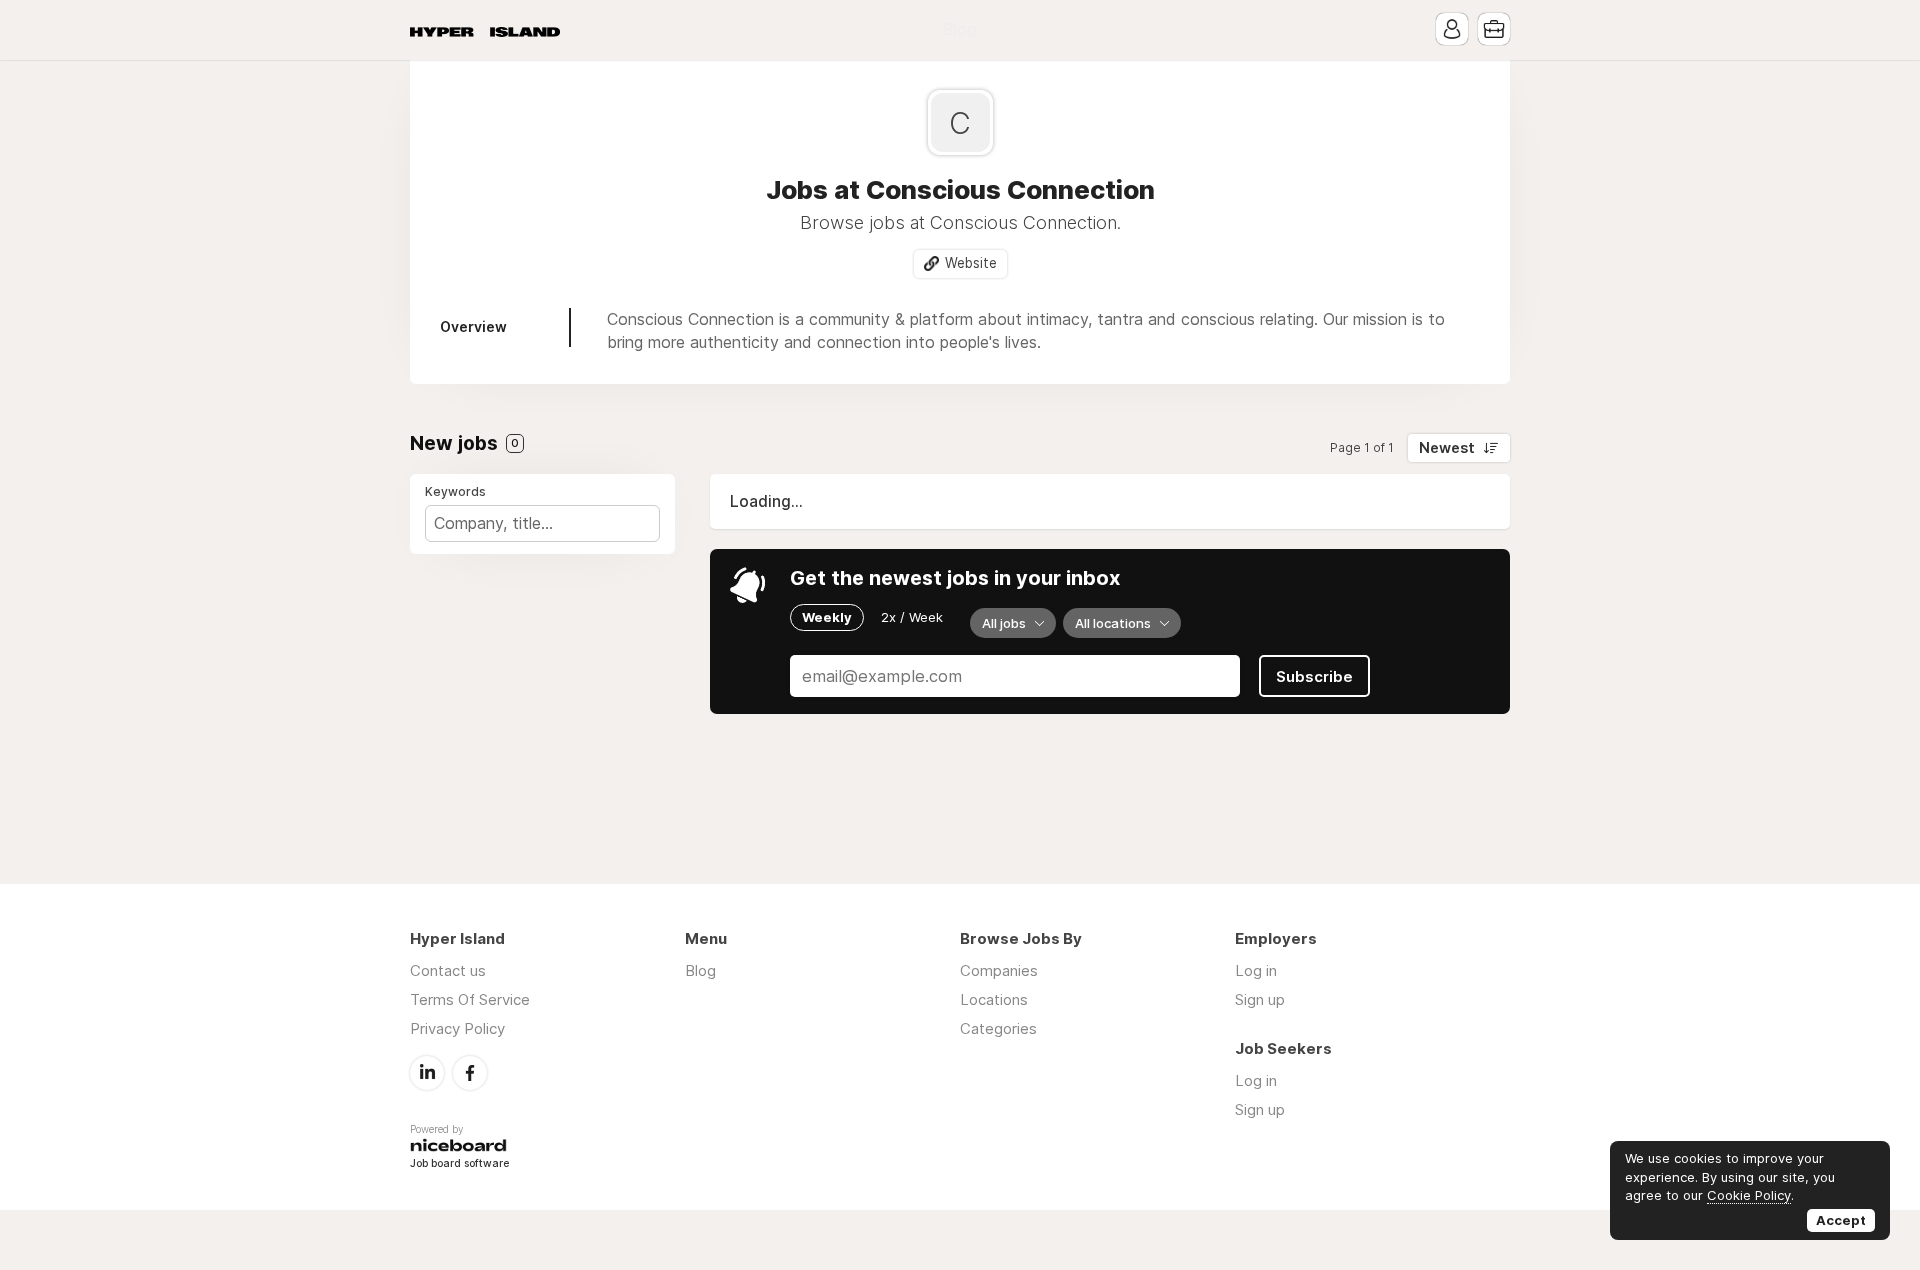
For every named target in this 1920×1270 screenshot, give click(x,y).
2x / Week (912, 617)
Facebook (470, 1073)
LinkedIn (427, 1073)
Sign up (1260, 999)
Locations (994, 999)
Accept (1841, 1220)
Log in (1256, 970)
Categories (998, 1028)
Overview (473, 326)
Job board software (459, 1164)
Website (971, 263)
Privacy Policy (457, 1028)
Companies (999, 970)
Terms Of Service (470, 999)
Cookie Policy (1749, 1195)
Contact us (448, 970)
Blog (960, 29)
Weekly (827, 617)
